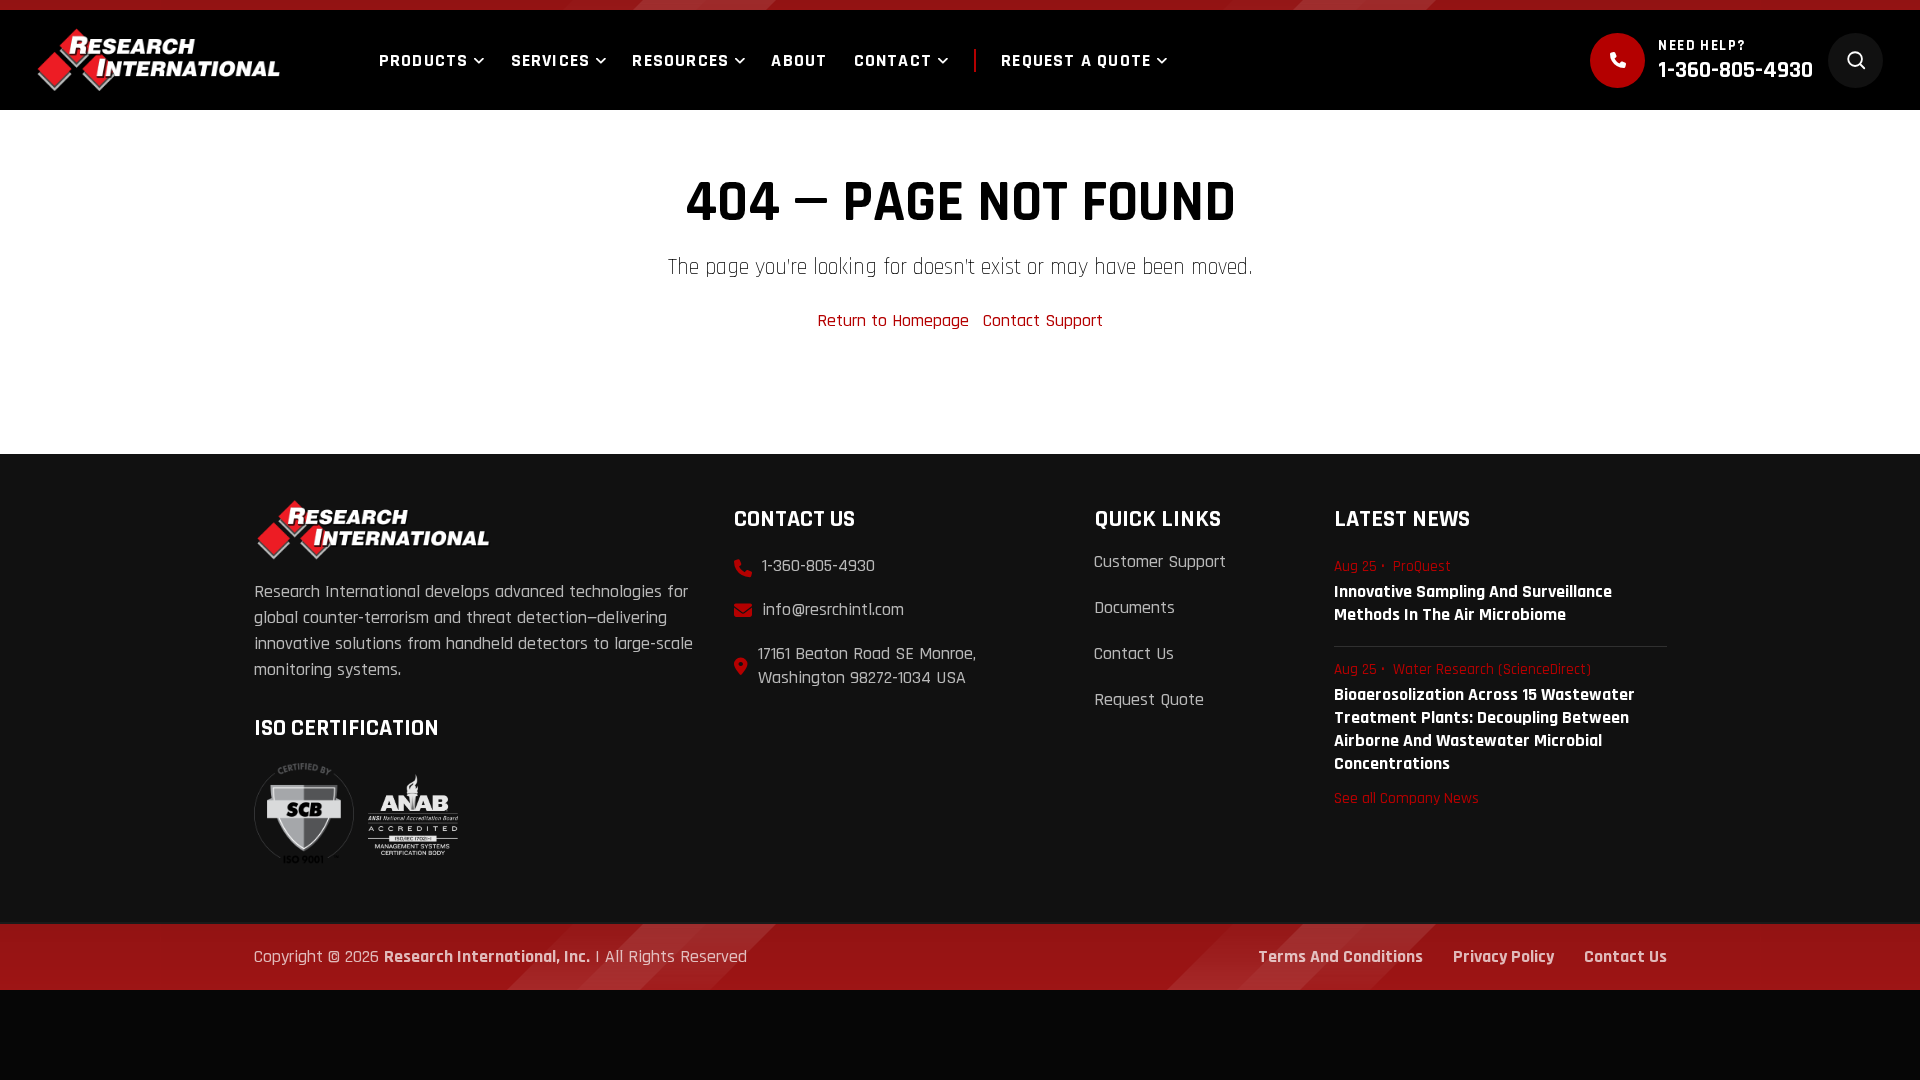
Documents (1134, 607)
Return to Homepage (895, 320)
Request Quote (1149, 699)
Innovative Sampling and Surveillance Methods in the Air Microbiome (1473, 603)
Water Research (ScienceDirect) (1492, 669)
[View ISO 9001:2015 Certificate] (356, 814)
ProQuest (1422, 566)
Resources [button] (680, 60)
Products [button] (424, 60)
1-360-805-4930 (1735, 70)
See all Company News (1406, 798)
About (799, 60)
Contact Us (1134, 653)
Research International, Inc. (487, 956)
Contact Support (1043, 320)
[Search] (1855, 60)
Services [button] (551, 60)
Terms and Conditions (1340, 956)
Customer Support (1160, 561)
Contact (893, 60)
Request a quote (1076, 60)
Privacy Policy (1503, 956)
